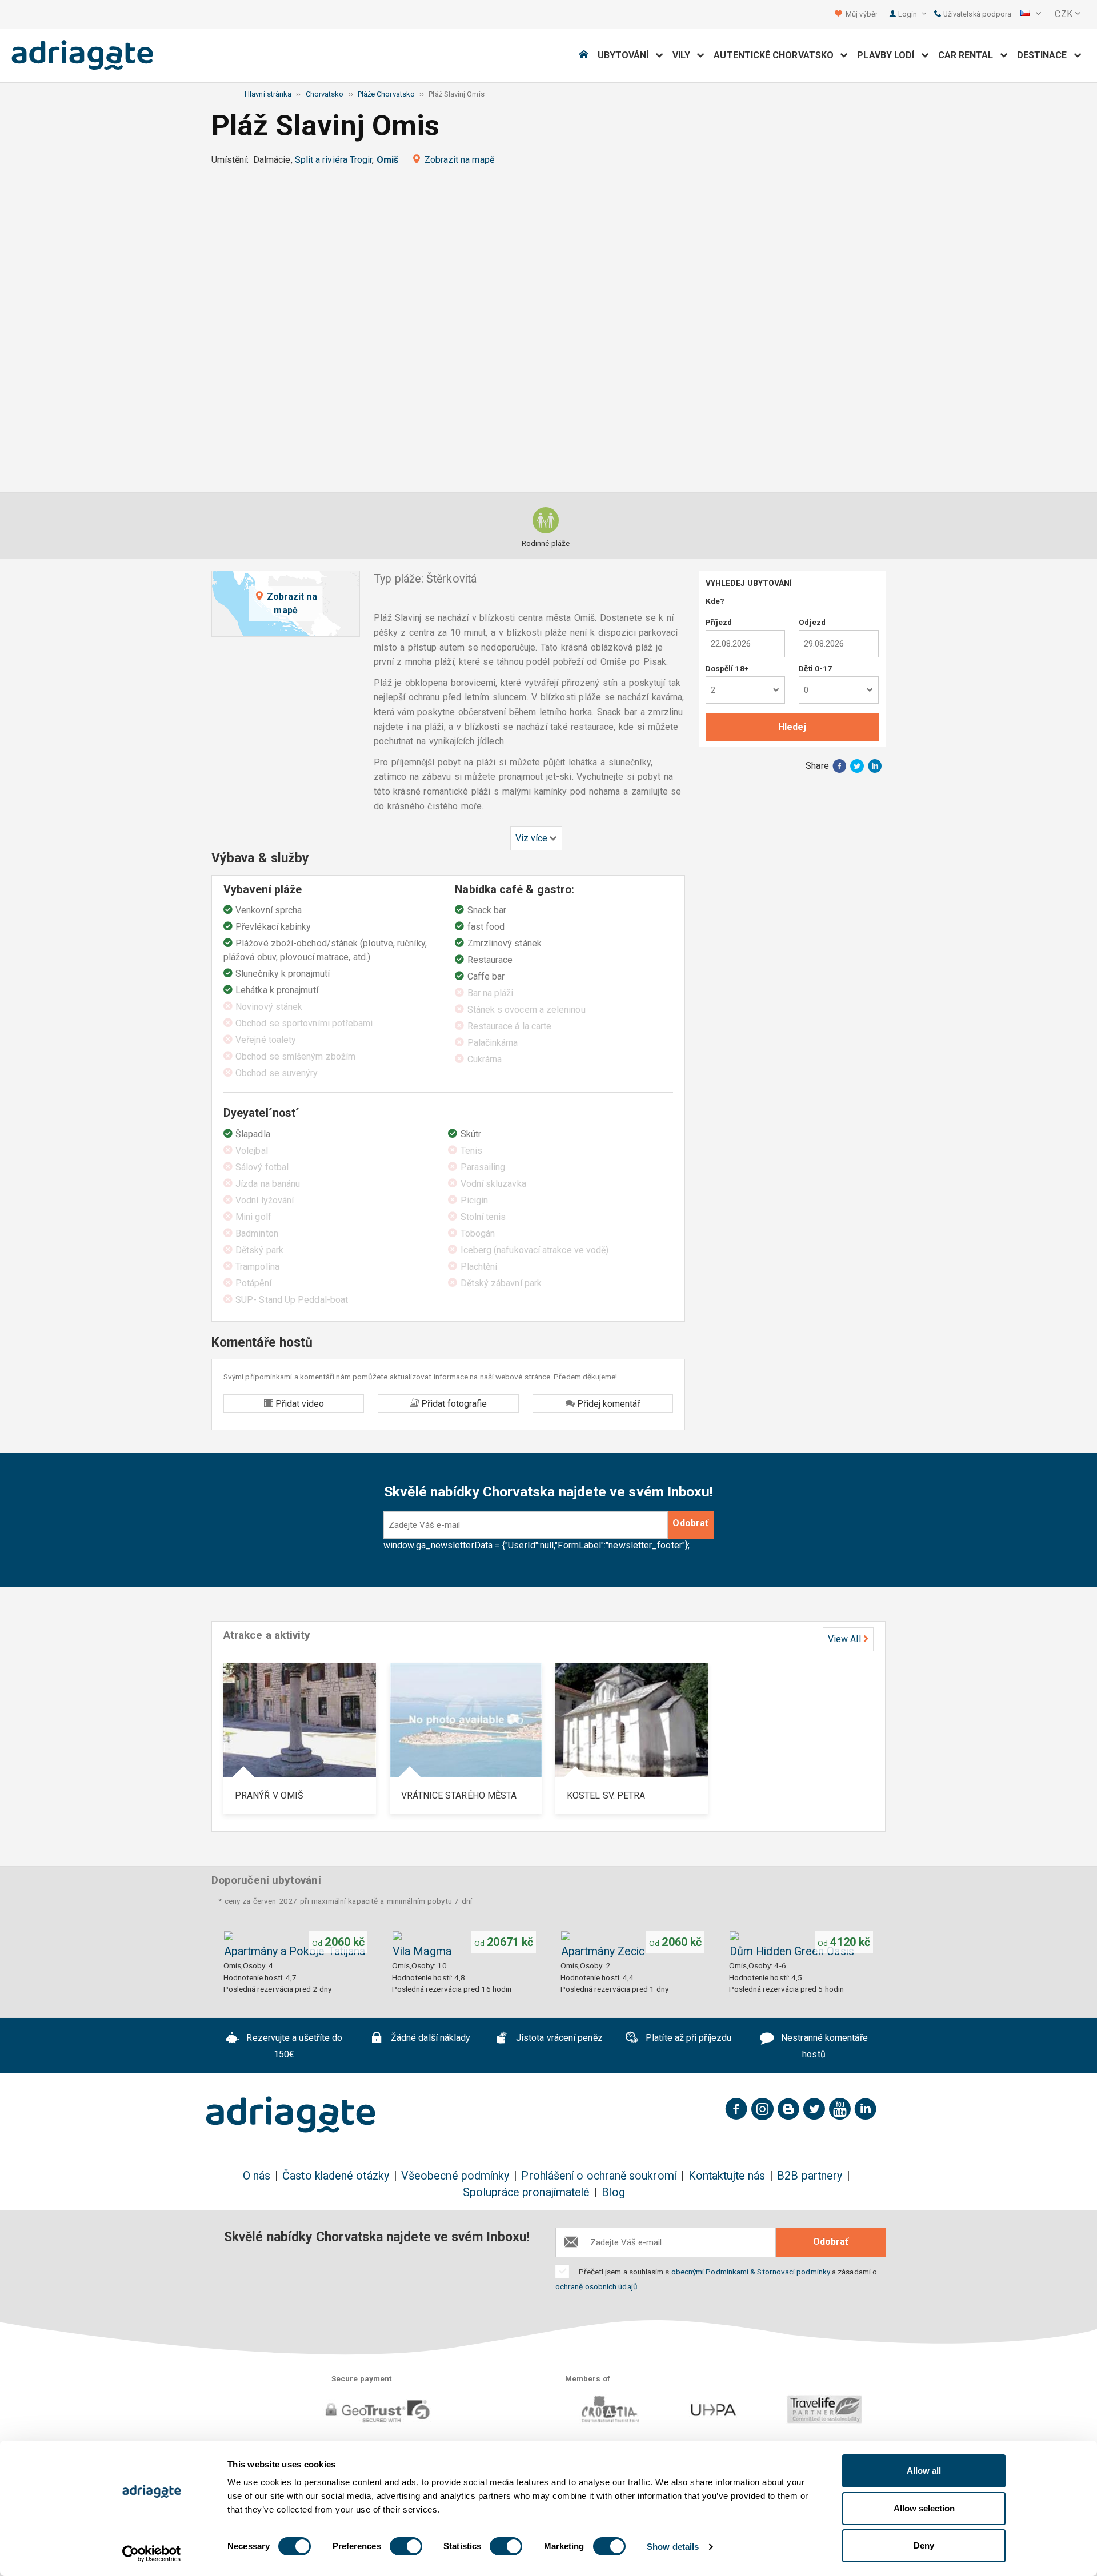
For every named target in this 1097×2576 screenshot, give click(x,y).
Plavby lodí (889, 55)
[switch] (406, 2546)
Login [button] (908, 14)
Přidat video (299, 1404)
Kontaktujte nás (727, 2176)
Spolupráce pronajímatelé (526, 2192)
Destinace (1046, 55)
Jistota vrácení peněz (558, 2038)
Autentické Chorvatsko (777, 55)
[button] (1031, 14)
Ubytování (627, 55)
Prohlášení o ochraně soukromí (598, 2176)
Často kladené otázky (336, 2176)
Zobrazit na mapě (459, 160)
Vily (685, 55)
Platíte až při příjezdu (687, 2038)
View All (844, 1639)
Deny (924, 2545)
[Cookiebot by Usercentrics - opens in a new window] (152, 2554)
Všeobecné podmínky (455, 2176)
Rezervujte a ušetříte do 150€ (293, 2047)
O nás (257, 2176)
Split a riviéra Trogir (334, 160)
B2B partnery (810, 2176)
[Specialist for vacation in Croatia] (291, 2114)
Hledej (792, 727)
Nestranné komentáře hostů (823, 2047)
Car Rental (969, 55)
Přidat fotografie (453, 1404)
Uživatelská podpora (977, 14)
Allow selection (924, 2508)
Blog (613, 2192)
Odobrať (690, 1523)
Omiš (387, 160)
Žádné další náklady (430, 2038)
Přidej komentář (607, 1404)
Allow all (924, 2471)
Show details (673, 2547)
